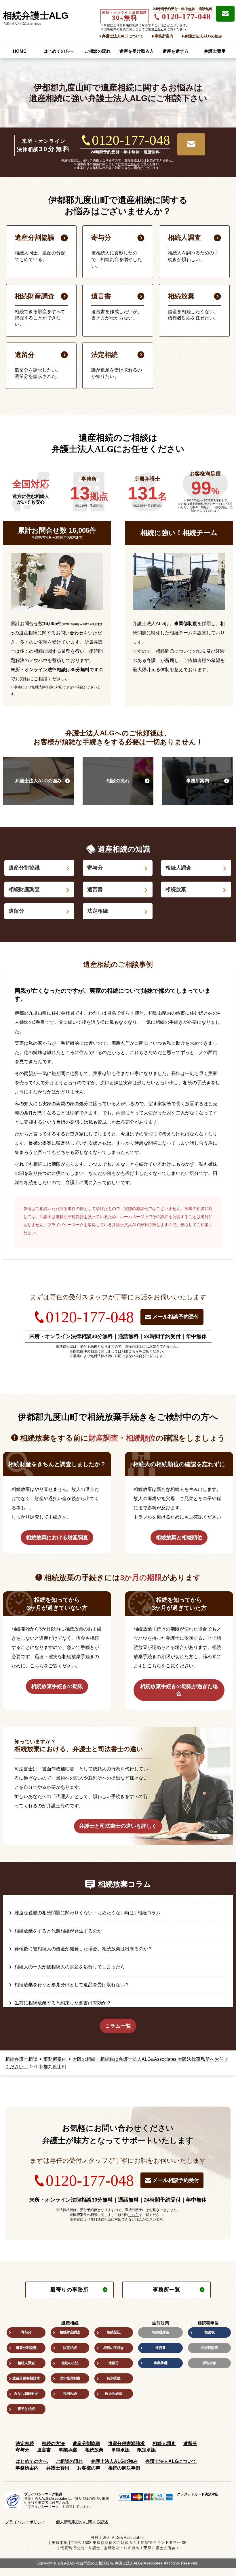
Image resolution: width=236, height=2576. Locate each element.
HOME (20, 51)
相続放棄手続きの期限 (57, 1686)
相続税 (210, 2332)
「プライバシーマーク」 (43, 2507)
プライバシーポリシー (25, 2522)
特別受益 (114, 2378)
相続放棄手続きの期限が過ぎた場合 (179, 1690)
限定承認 (146, 2450)
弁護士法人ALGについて (123, 36)
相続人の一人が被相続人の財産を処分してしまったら (70, 1967)
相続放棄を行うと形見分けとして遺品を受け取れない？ (72, 1985)
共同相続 (70, 2394)
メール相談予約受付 (176, 1317)
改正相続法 (114, 2394)
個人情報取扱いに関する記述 (82, 2522)
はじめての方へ (59, 51)
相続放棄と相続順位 (179, 1538)
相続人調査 (178, 868)
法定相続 (98, 911)
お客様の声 (89, 2468)
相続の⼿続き (114, 2348)
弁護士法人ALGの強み (203, 36)
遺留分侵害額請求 (26, 2378)
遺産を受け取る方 (137, 51)
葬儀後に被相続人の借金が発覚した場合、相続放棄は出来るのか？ (83, 1949)
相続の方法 (70, 2363)
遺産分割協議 (24, 868)
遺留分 (16, 911)
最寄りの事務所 (70, 2290)
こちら (159, 29)
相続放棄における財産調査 (57, 1538)
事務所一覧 (166, 2290)
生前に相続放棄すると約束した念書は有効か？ (63, 2003)
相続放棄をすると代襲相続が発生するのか (58, 1931)
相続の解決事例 (124, 2468)
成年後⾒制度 (70, 2378)
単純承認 (120, 2450)
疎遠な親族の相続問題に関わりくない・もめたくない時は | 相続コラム (87, 1913)
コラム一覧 (118, 2026)
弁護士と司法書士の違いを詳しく (118, 1826)
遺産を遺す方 (176, 51)
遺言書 (95, 889)
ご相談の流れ (98, 51)
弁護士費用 (215, 51)
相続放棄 (176, 889)
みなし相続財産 (26, 2394)
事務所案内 (164, 36)
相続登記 (114, 2332)
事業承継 (161, 2363)
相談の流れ (118, 781)
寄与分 (95, 868)
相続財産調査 (24, 889)
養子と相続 (26, 2409)
